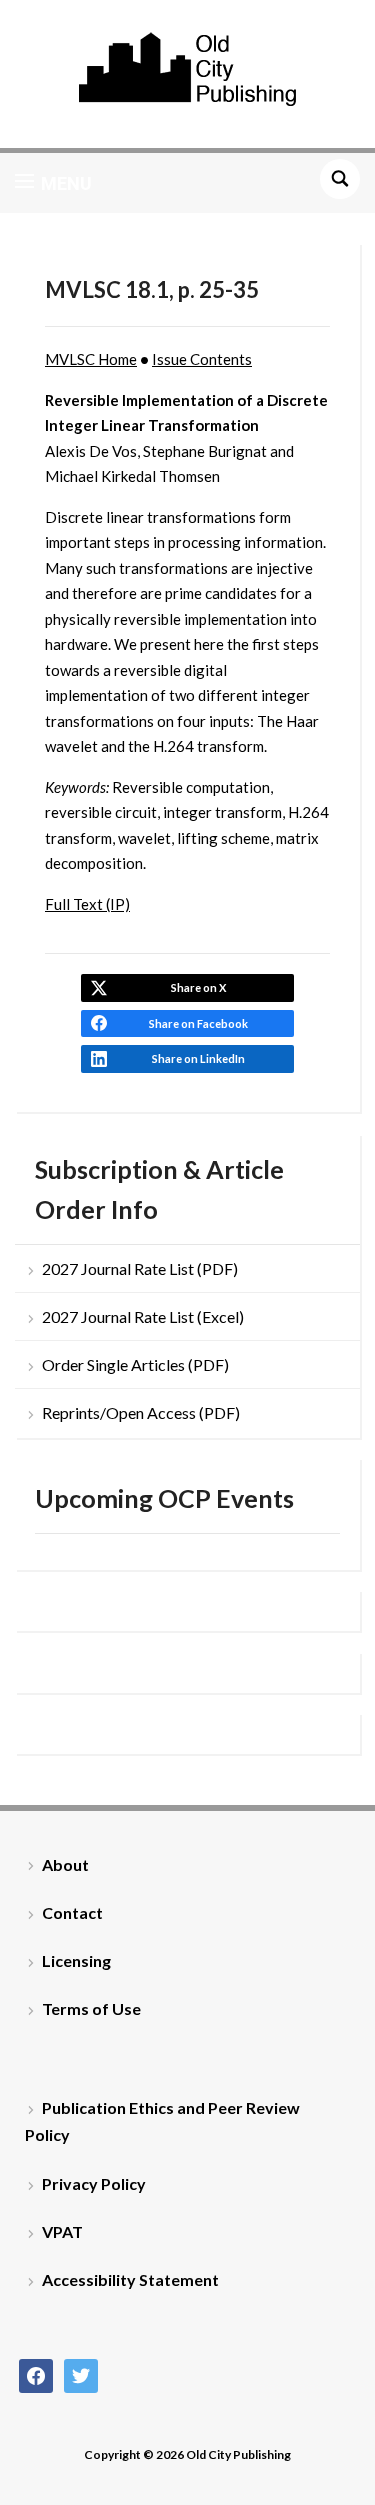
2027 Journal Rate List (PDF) (140, 1268)
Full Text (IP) (87, 904)
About (65, 1864)
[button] (53, 183)
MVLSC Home (91, 359)
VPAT (62, 2231)
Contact (72, 1912)
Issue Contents (202, 359)
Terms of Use (91, 2008)
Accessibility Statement (130, 2279)
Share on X (198, 987)
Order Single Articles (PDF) (135, 1364)
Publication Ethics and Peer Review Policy (162, 2121)
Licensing (76, 1960)
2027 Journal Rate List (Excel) (143, 1316)
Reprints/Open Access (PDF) (141, 1412)
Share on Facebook (198, 1023)
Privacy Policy (94, 2183)
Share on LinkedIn (198, 1058)
